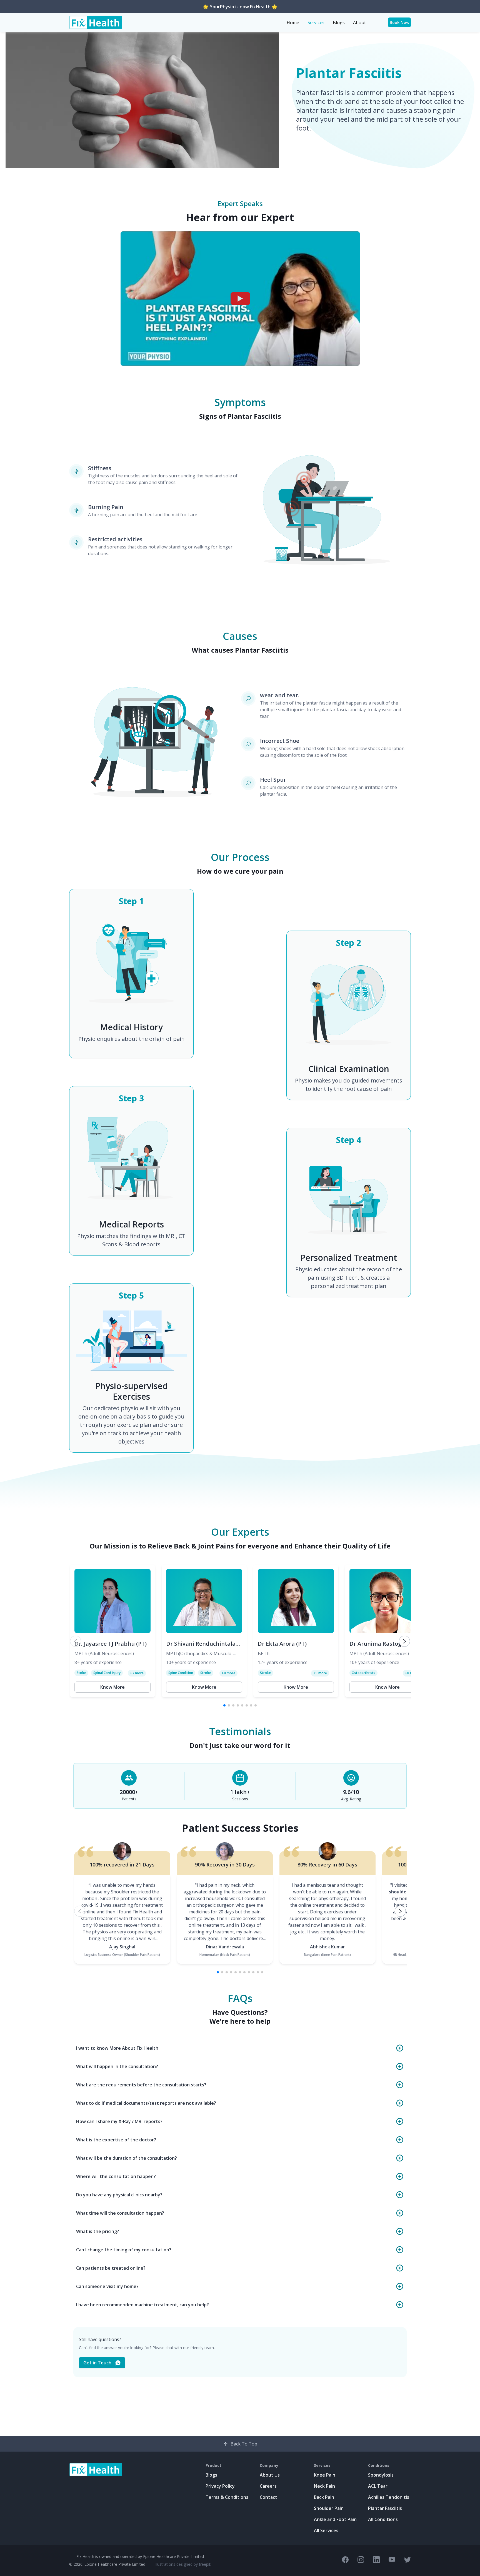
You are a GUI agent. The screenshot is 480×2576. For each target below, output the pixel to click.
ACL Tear (378, 2486)
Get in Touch (97, 2363)
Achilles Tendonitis (389, 2497)
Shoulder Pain (329, 2508)
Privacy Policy (220, 2486)
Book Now (400, 22)
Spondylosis (381, 2475)
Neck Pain (324, 2486)
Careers (268, 2486)
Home (293, 22)
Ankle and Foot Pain (335, 2519)
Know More (112, 1687)
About (359, 22)
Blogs (339, 22)
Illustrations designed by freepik (183, 2564)
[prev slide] (76, 1641)
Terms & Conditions (227, 2497)
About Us (270, 2475)
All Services (326, 2530)
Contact (268, 2497)
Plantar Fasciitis (385, 2508)
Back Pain (324, 2497)
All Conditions (383, 2519)
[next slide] (404, 1641)
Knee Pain (325, 2475)
